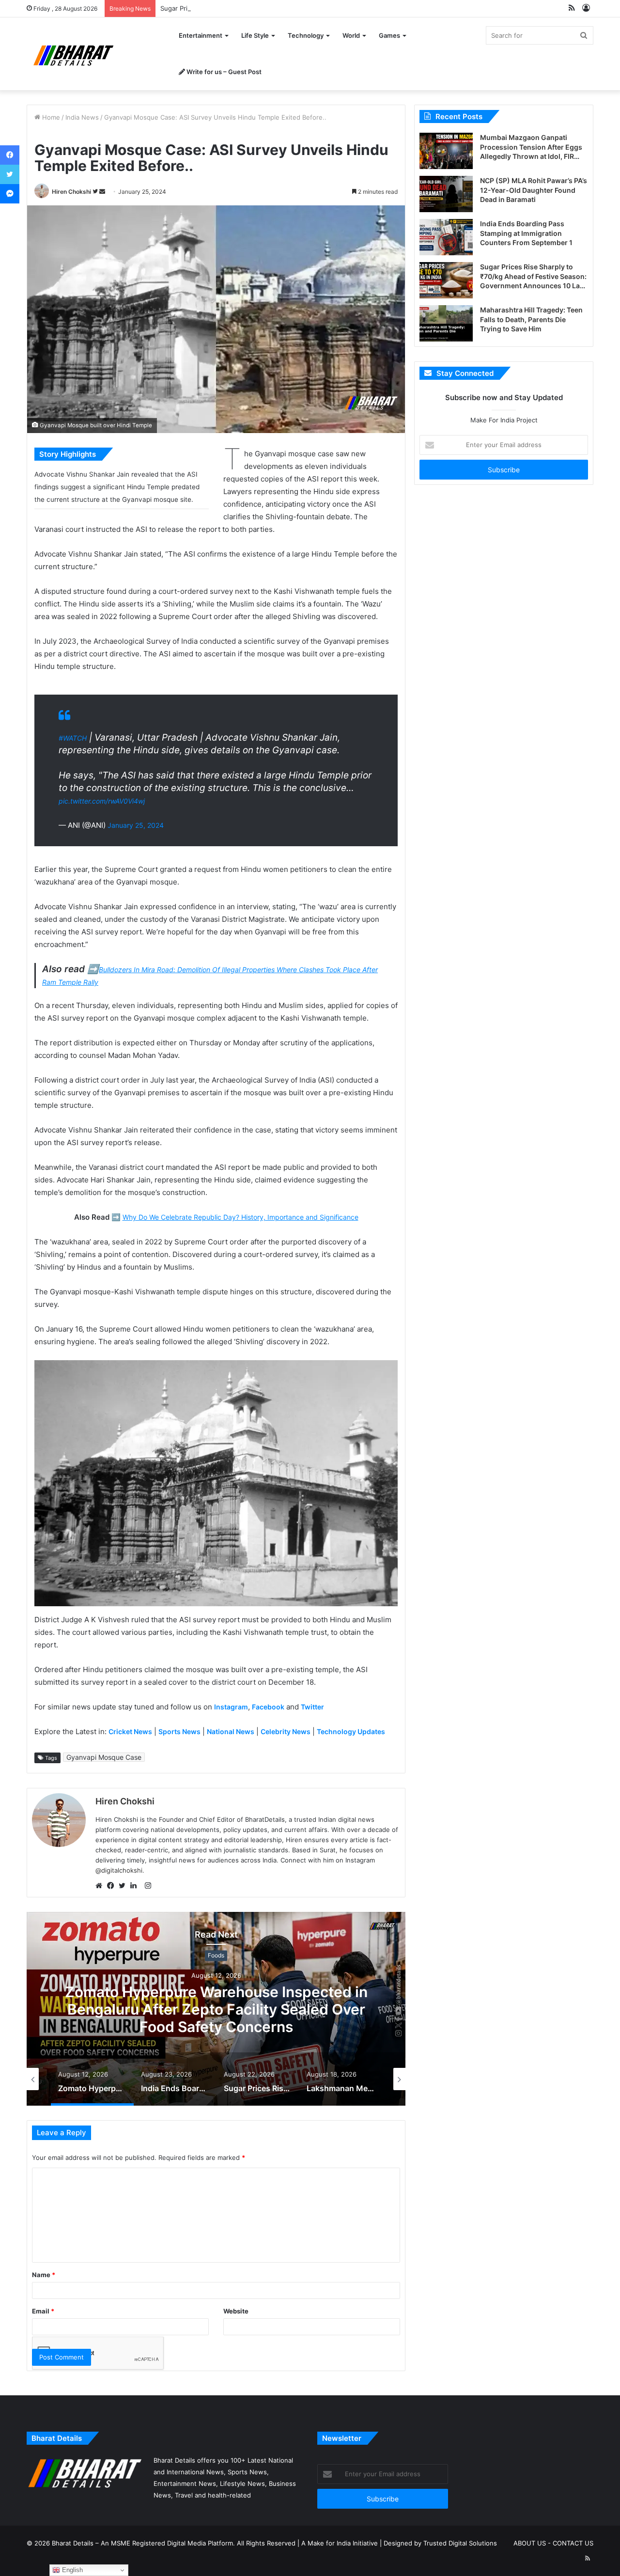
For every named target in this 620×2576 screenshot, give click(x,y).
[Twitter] (124, 1886)
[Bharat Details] (72, 54)
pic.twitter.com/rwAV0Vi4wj (102, 801)
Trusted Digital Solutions (460, 2543)
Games (389, 35)
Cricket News (130, 1731)
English (71, 2570)
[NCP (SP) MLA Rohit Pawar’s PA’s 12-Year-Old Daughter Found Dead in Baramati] (446, 194)
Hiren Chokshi (71, 192)
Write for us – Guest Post (223, 72)
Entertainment (201, 35)
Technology (306, 35)
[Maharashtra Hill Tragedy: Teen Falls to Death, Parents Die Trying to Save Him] (446, 323)
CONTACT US (573, 2543)
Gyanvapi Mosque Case (104, 1757)
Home (50, 117)
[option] (216, 2009)
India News (82, 117)
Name (44, 2275)
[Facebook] (113, 1886)
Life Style (255, 35)
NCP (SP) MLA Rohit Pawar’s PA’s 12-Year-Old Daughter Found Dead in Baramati (534, 190)
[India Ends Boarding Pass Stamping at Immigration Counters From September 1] (446, 237)
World (351, 35)
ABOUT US (530, 2543)
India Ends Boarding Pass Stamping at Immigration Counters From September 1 (216, 2009)
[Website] (101, 1886)
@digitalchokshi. (120, 1870)
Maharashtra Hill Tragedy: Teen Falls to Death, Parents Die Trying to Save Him (531, 319)
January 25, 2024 (136, 825)
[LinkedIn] (136, 1886)
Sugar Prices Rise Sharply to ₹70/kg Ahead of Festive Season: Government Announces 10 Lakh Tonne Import (325, 8)
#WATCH (73, 738)
